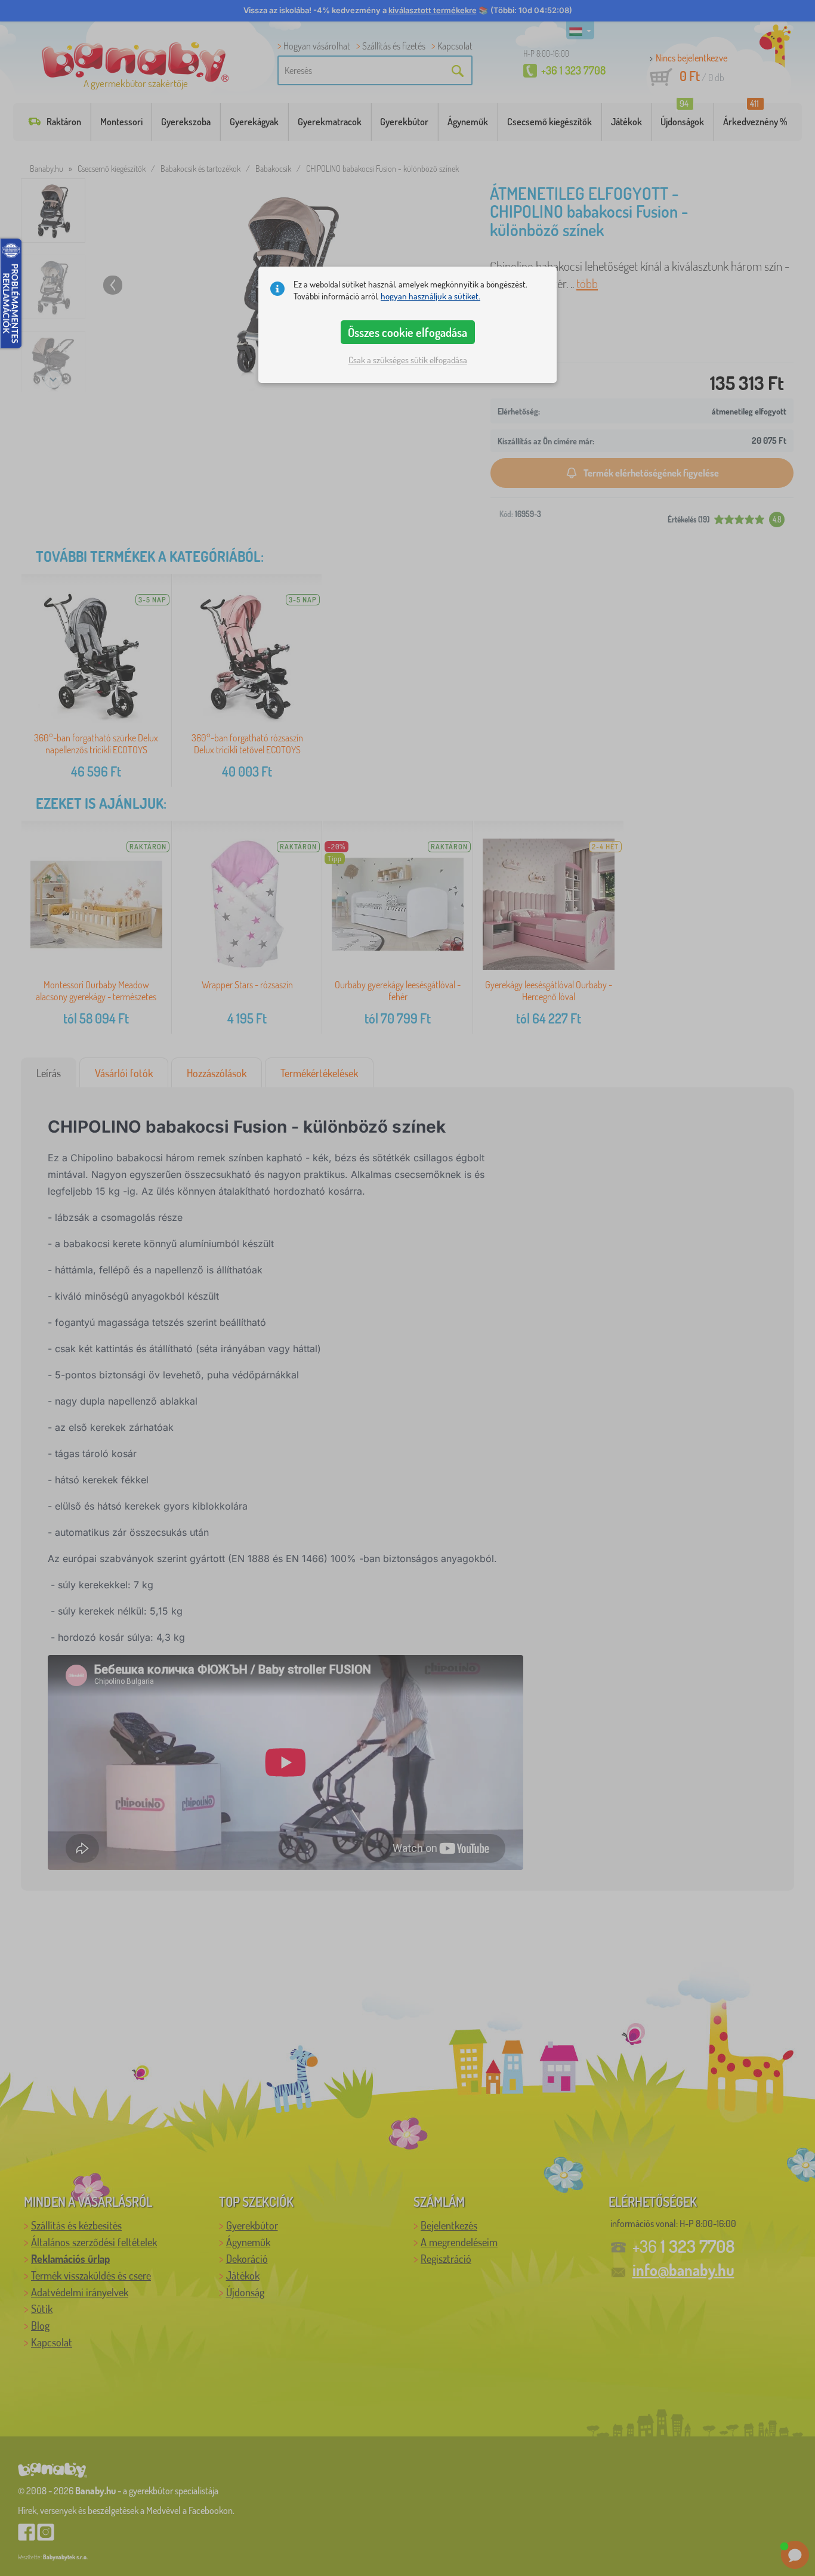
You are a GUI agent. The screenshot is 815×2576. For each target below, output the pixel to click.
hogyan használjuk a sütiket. (430, 296)
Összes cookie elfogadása (407, 332)
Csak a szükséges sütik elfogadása (408, 360)
